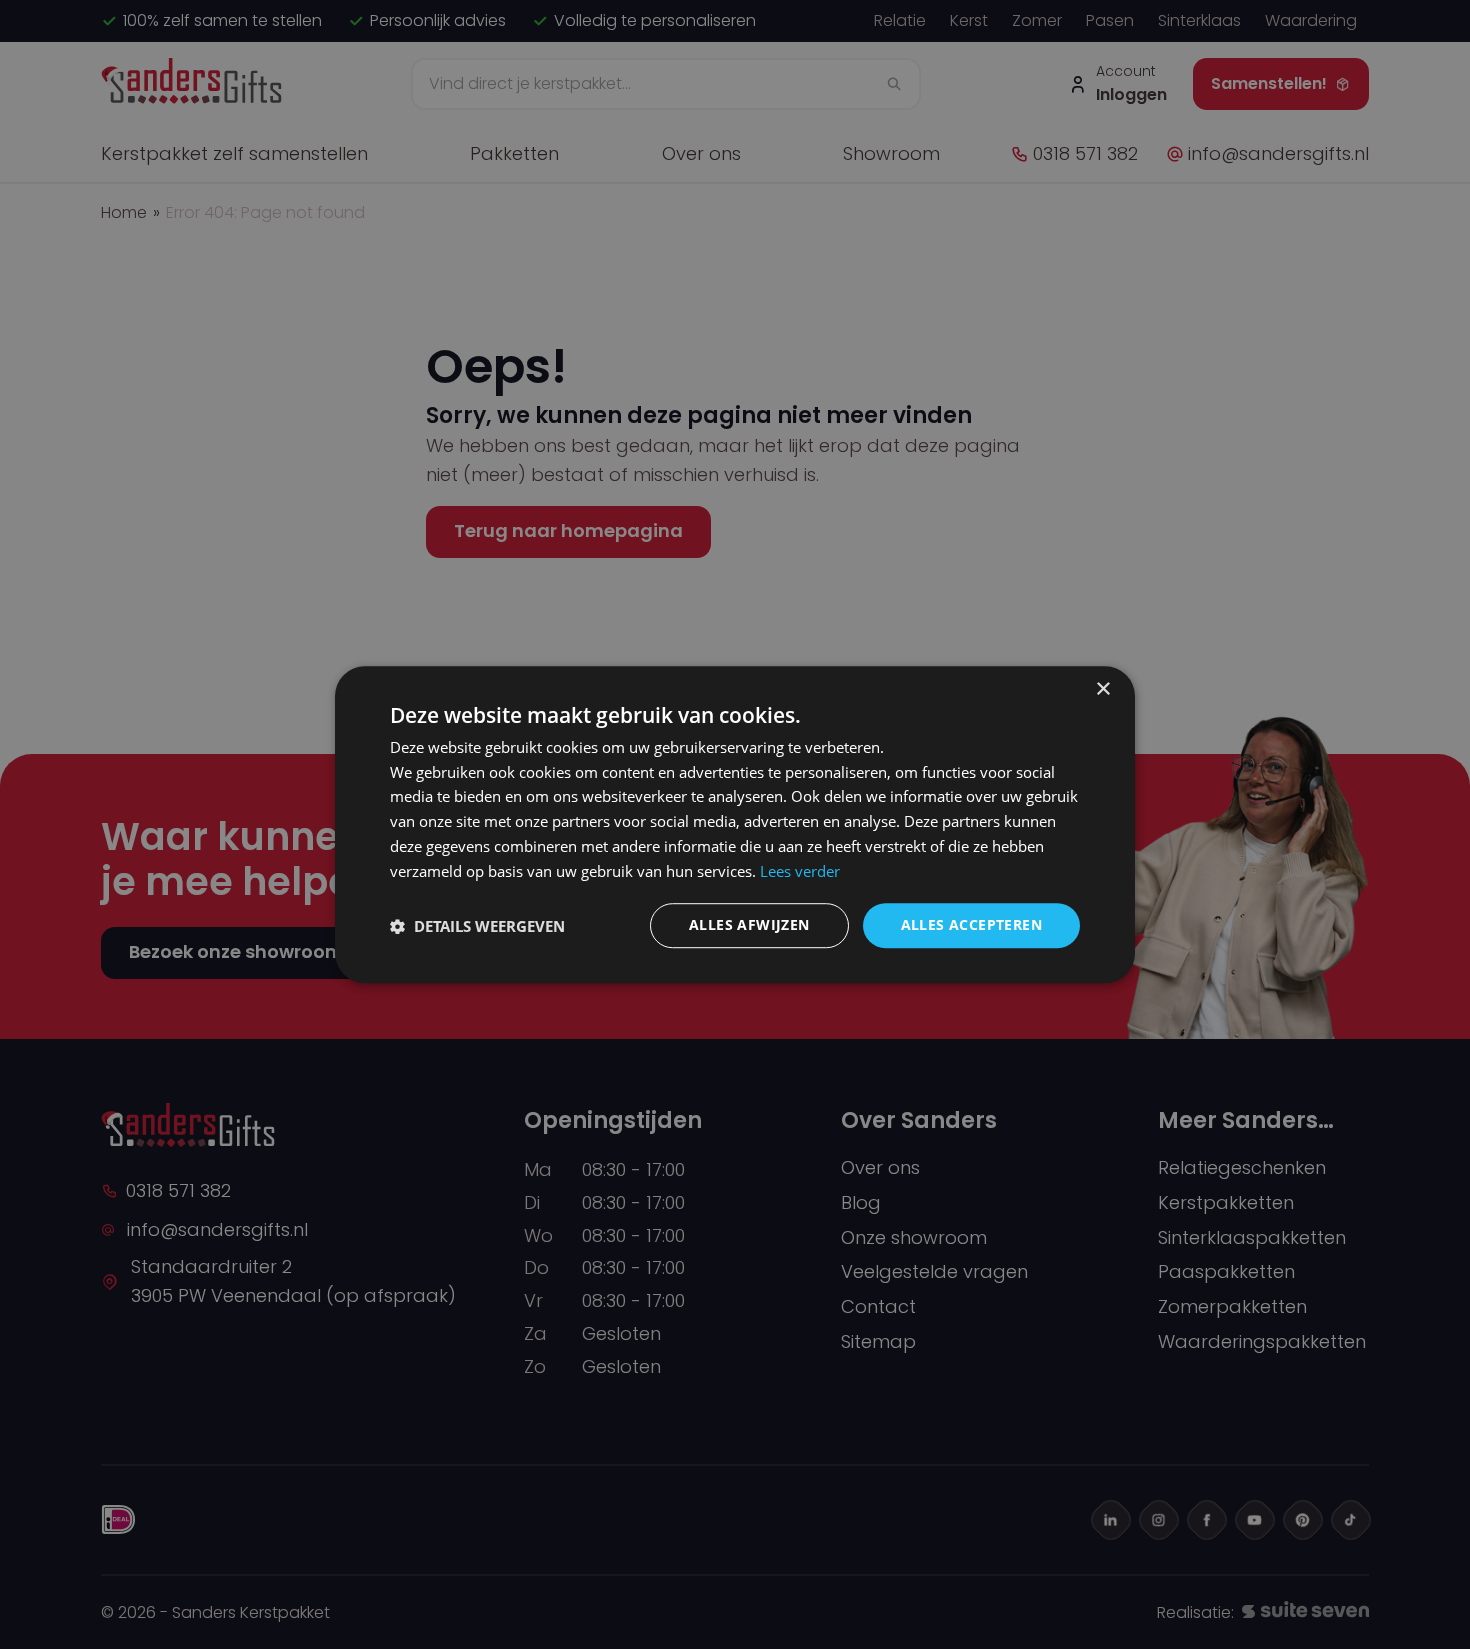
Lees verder (800, 871)
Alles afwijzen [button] (749, 925)
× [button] (1102, 689)
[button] (477, 926)
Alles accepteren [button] (971, 925)
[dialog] (735, 825)
